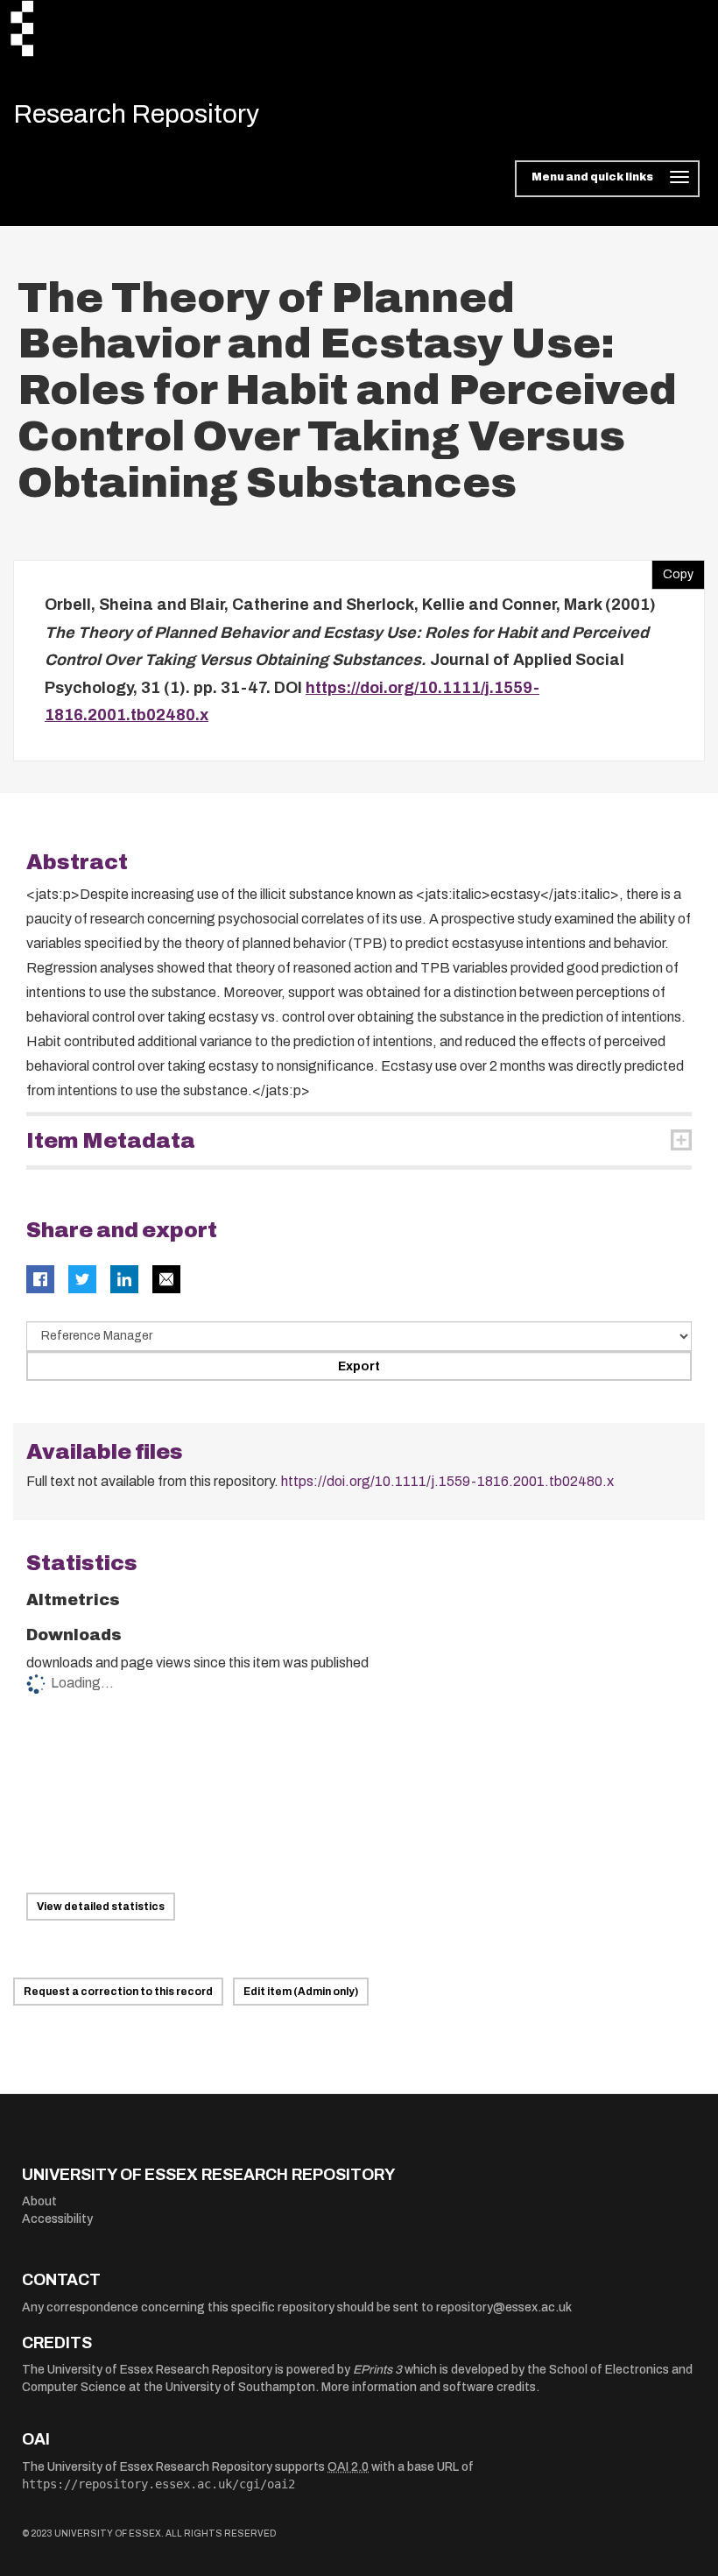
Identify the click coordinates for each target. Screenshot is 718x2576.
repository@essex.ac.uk (504, 2307)
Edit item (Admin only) (301, 1992)
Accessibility (57, 2219)
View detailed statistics (101, 1907)
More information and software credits (429, 2387)
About (39, 2201)
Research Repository (136, 114)
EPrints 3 (377, 2370)
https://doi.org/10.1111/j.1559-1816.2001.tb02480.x (447, 1481)
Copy (672, 570)
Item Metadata (111, 1141)
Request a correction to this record (118, 1992)
